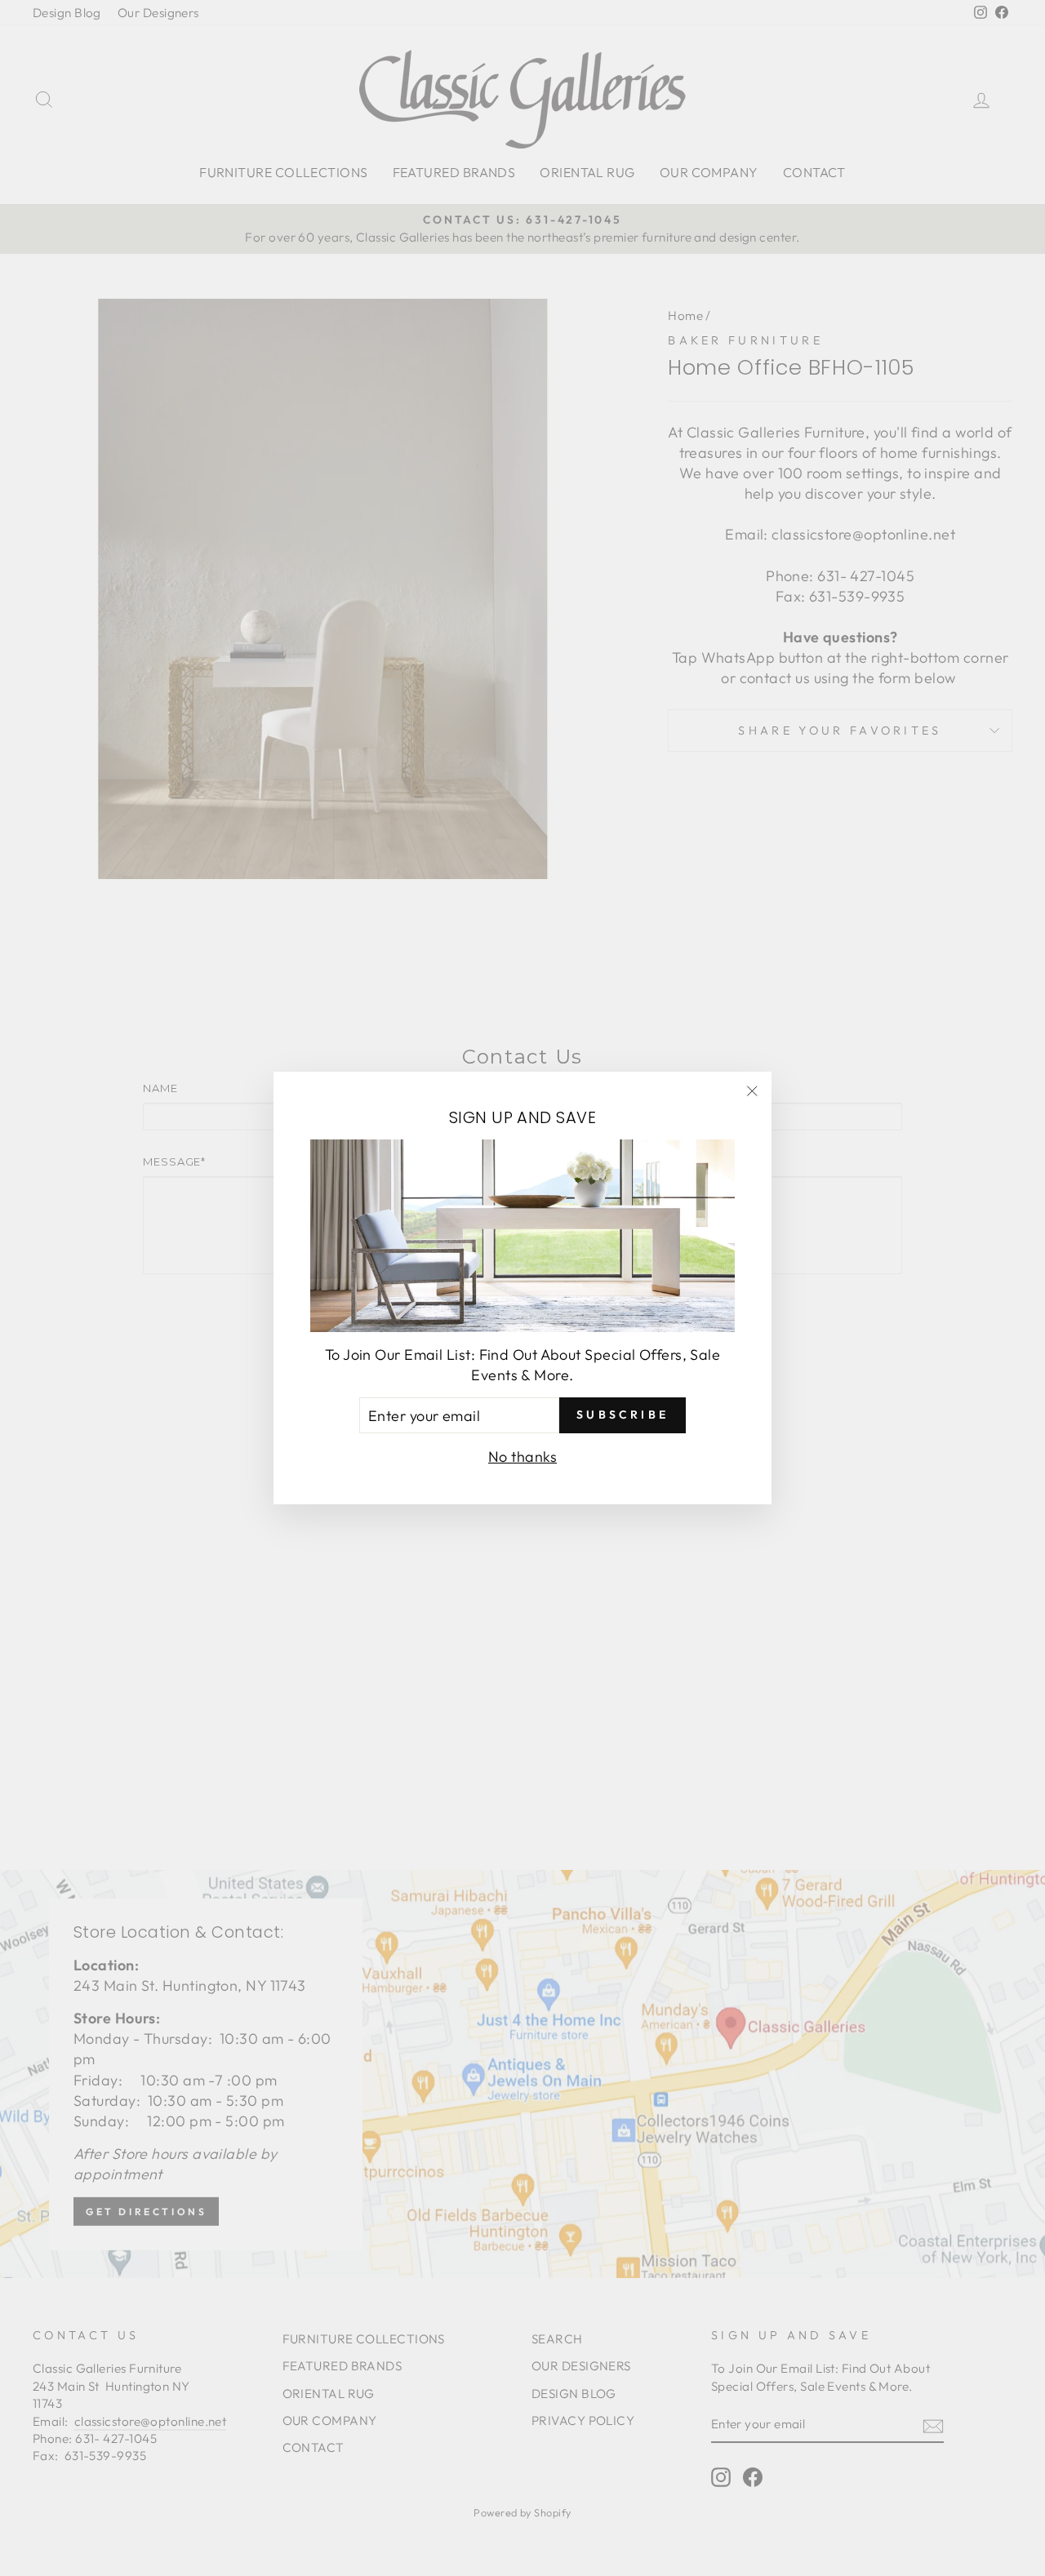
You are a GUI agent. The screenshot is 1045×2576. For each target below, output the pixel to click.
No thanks (522, 1457)
